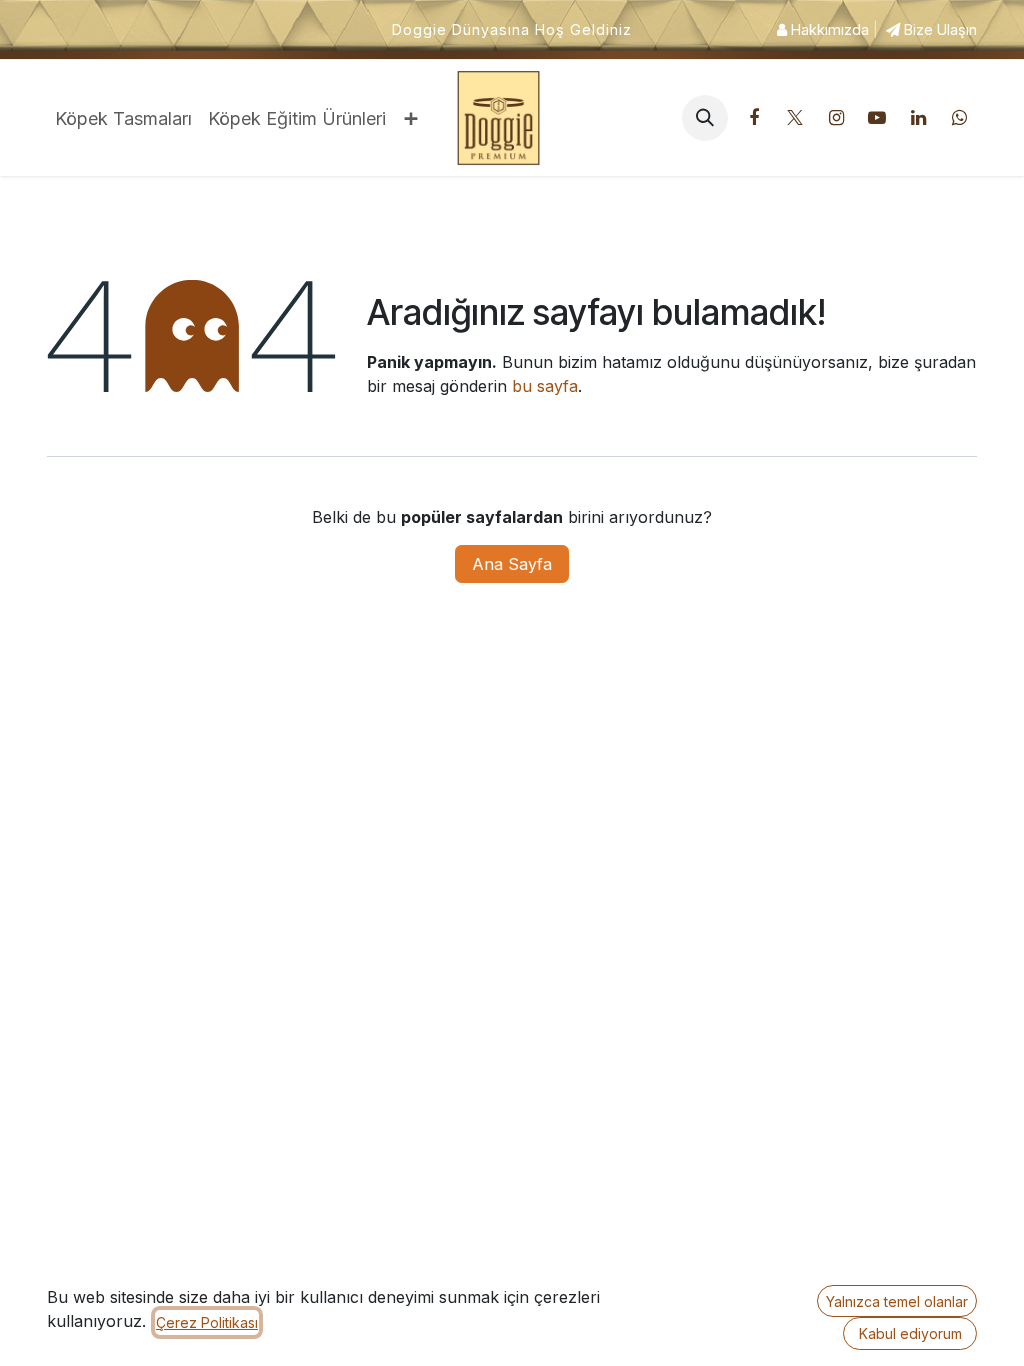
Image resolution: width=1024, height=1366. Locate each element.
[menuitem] (123, 118)
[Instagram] (836, 118)
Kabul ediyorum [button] (910, 1333)
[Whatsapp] (959, 118)
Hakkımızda (828, 29)
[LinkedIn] (918, 118)
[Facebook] (754, 118)
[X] (795, 118)
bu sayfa (545, 386)
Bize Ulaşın (938, 29)
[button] (705, 118)
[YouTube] (877, 118)
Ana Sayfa (512, 564)
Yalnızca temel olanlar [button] (897, 1301)
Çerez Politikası (207, 1322)
